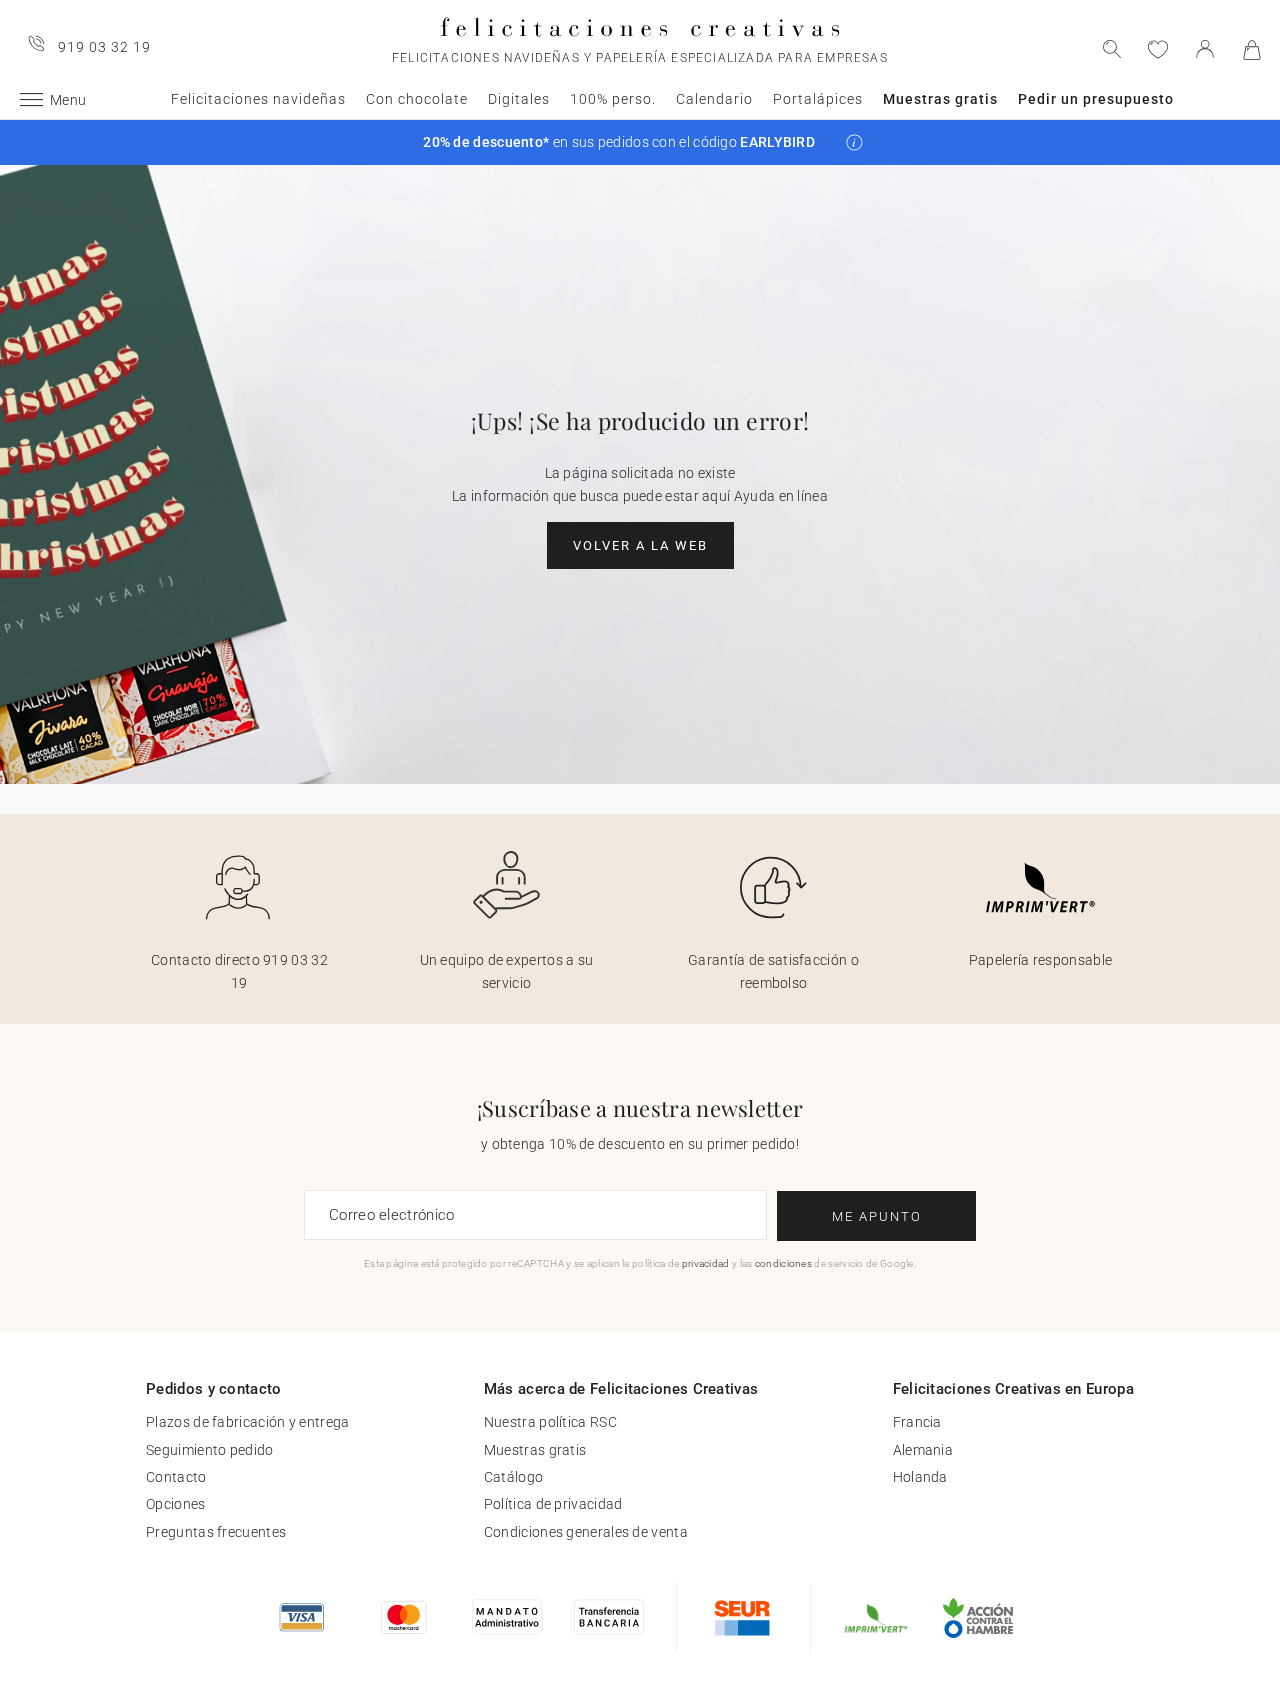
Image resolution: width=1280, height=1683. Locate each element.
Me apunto (877, 1216)
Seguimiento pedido (209, 1450)
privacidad (706, 1263)
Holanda (920, 1477)
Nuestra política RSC (550, 1422)
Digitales (519, 99)
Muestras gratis (940, 99)
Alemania (923, 1450)
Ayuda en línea (781, 496)
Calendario (714, 99)
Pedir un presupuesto (1096, 99)
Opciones (175, 1504)
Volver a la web (640, 545)
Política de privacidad (553, 1504)
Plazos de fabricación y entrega (247, 1422)
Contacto (176, 1477)
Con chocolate (417, 99)
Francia (917, 1422)
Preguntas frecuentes (216, 1532)
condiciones (783, 1263)
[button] (854, 142)
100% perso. (613, 99)
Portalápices (818, 99)
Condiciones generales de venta (586, 1532)
